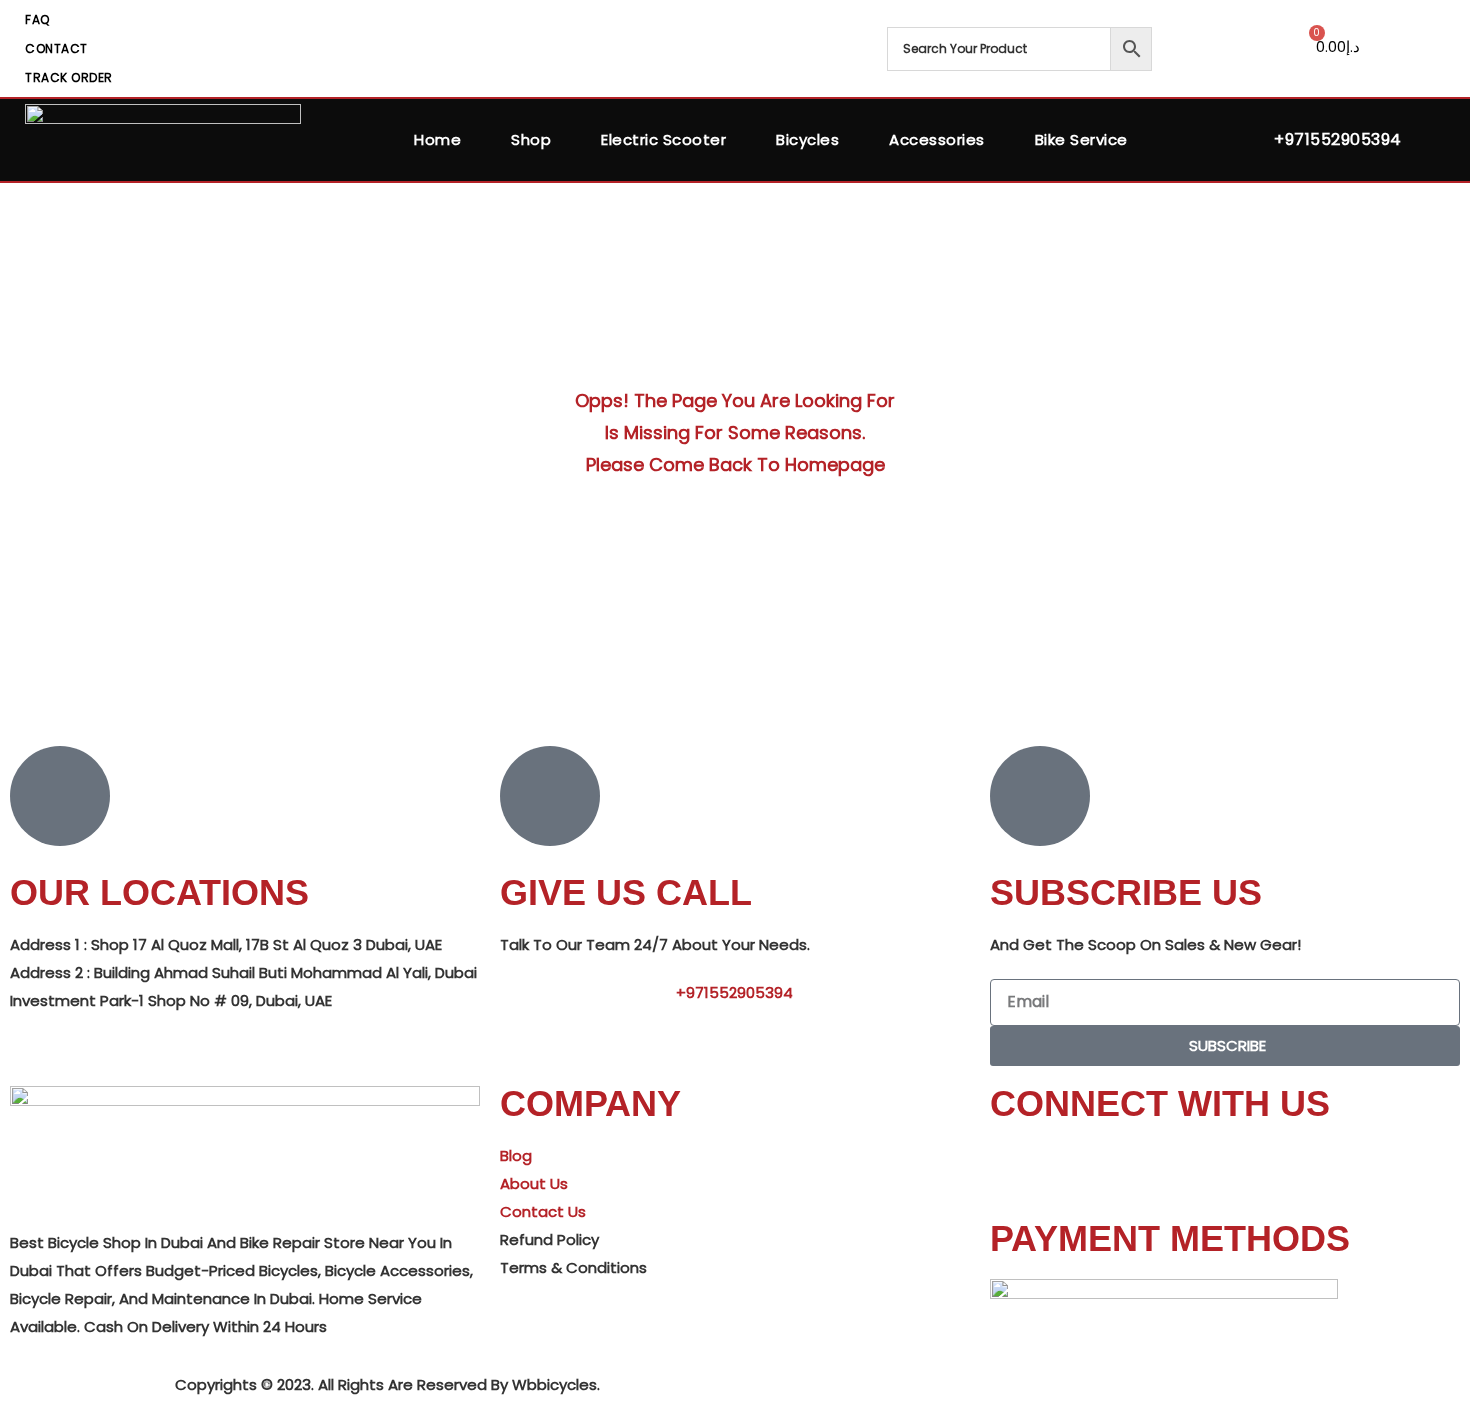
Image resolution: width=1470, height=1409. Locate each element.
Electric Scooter (663, 139)
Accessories (937, 139)
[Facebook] (1015, 1167)
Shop (531, 139)
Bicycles (807, 139)
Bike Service (1081, 139)
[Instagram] (1123, 1167)
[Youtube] (1069, 1167)
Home (437, 139)
